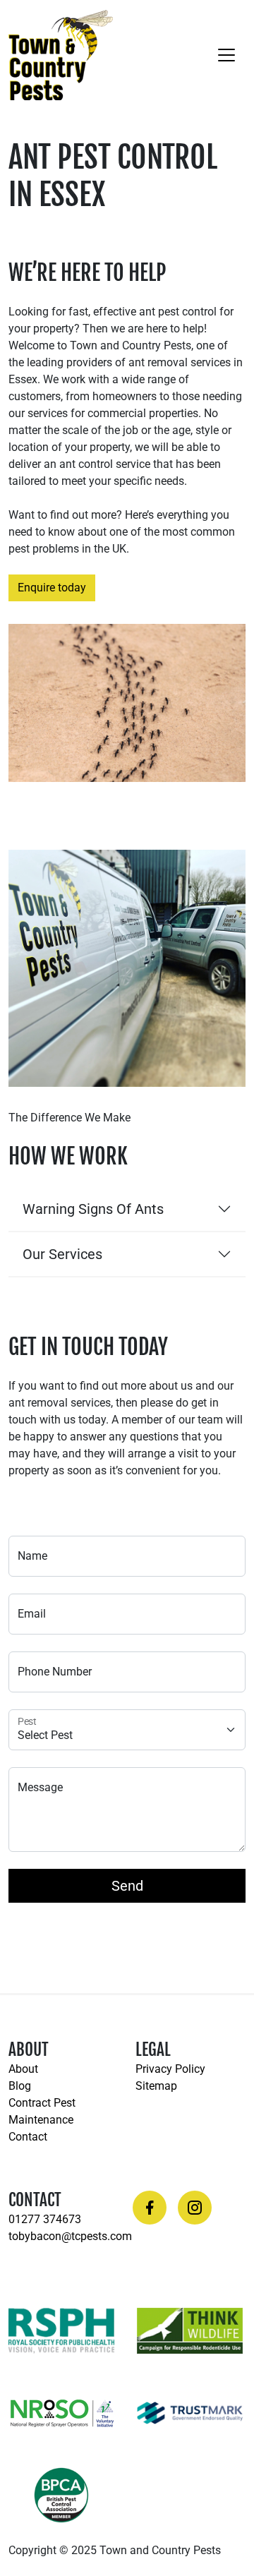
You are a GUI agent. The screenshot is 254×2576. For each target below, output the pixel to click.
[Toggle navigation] (226, 55)
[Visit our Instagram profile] (195, 2208)
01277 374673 (45, 2219)
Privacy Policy (170, 2069)
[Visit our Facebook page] (150, 2208)
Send (127, 1886)
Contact (28, 2137)
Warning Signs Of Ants (93, 1209)
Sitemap (156, 2086)
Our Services (62, 1254)
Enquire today (52, 588)
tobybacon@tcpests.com (70, 2236)
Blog (20, 2086)
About (23, 2069)
